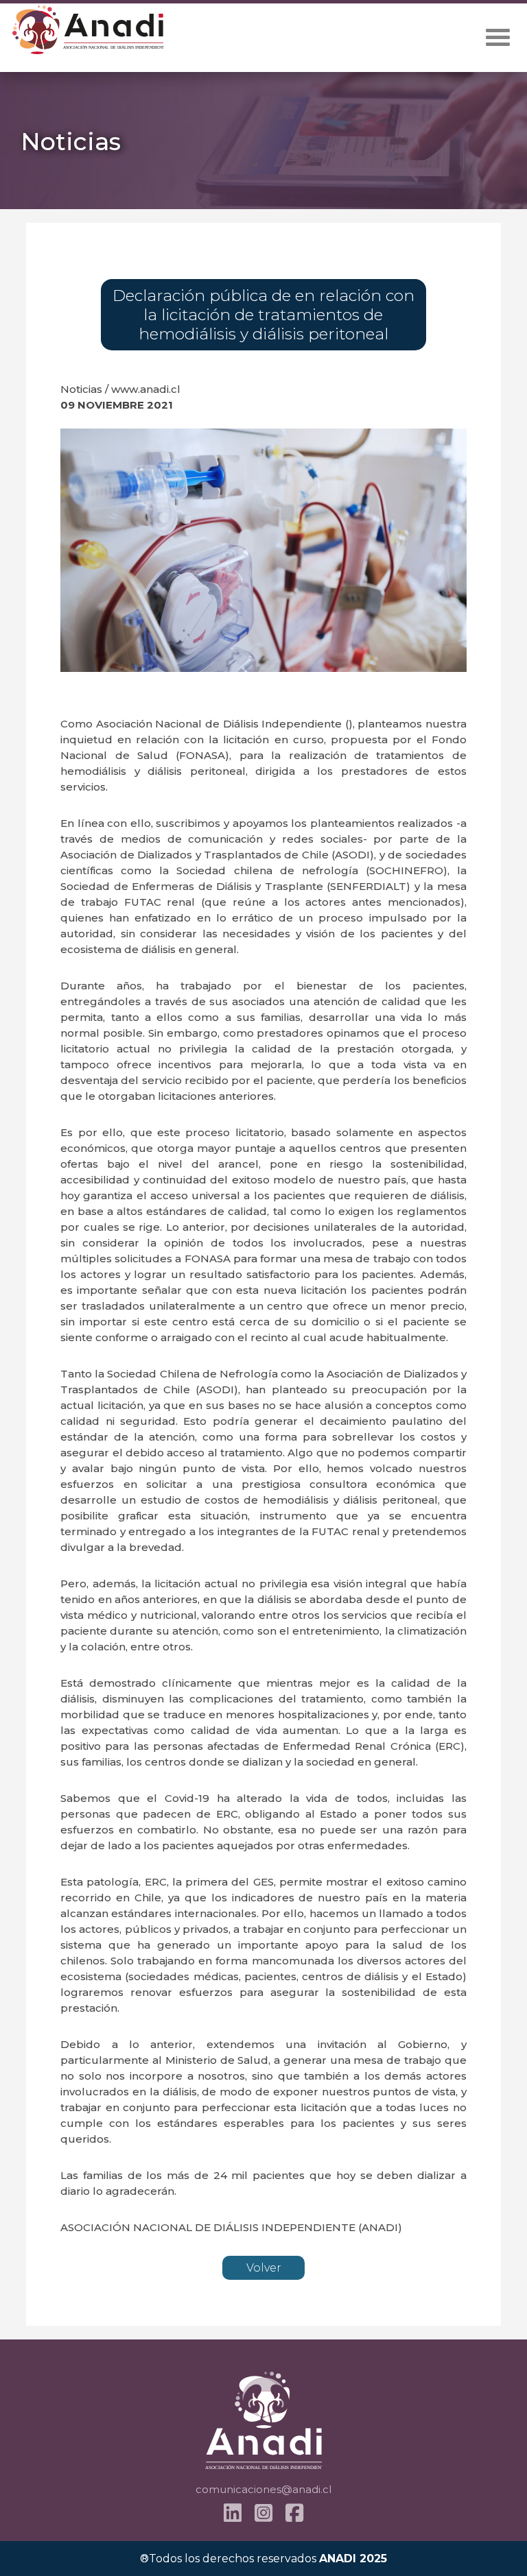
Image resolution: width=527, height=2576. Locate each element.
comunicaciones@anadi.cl (263, 2489)
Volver (264, 2268)
